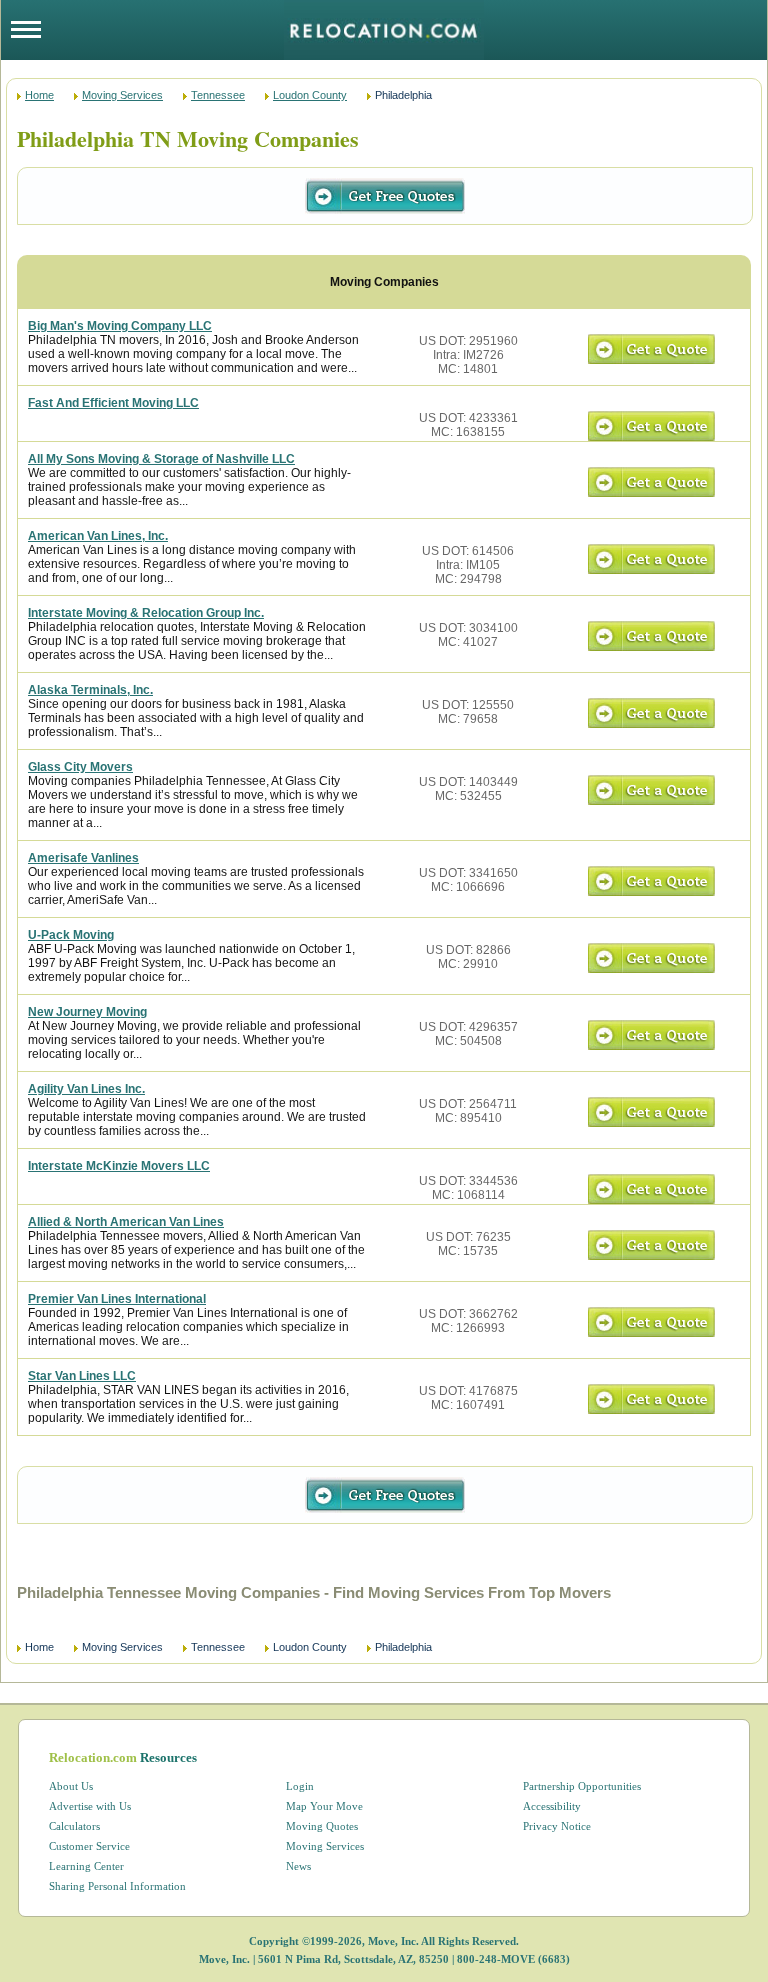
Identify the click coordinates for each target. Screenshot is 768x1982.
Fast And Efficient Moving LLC (113, 403)
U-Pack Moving (71, 935)
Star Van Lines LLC (82, 1376)
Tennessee (218, 95)
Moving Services (122, 95)
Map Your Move (324, 1806)
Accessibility (552, 1806)
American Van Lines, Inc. (98, 536)
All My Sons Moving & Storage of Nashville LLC (161, 459)
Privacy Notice (557, 1826)
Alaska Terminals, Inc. (90, 690)
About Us (71, 1786)
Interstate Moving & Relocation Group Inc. (146, 613)
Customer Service (89, 1846)
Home (39, 95)
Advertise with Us (90, 1806)
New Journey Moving (87, 1012)
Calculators (74, 1826)
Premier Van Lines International (117, 1299)
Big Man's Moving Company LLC (120, 326)
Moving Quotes (322, 1826)
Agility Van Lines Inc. (86, 1089)
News (298, 1866)
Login (300, 1786)
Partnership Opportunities (582, 1786)
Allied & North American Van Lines (126, 1222)
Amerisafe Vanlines (83, 858)
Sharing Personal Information (117, 1886)
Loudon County (310, 95)
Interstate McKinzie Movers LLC (119, 1166)
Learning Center (86, 1866)
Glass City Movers (80, 767)
